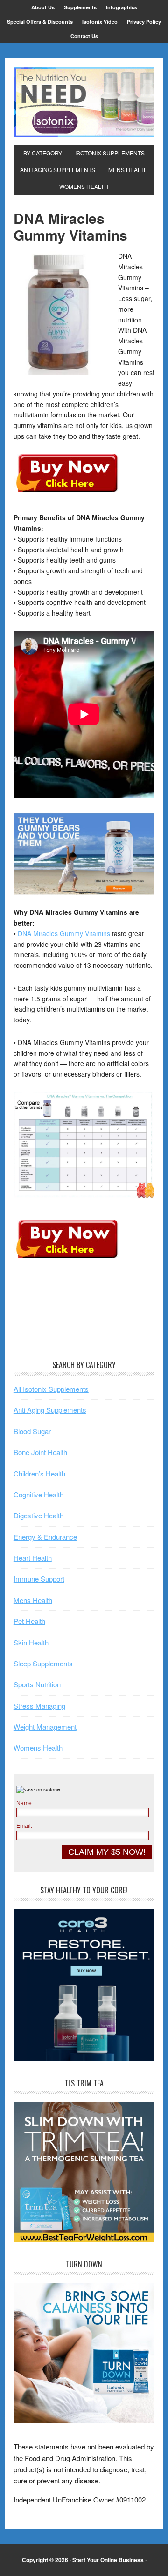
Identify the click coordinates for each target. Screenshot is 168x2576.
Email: (24, 1826)
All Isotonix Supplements (51, 1389)
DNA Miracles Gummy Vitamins (64, 933)
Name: (25, 1803)
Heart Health (33, 1558)
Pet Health (29, 1621)
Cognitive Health (38, 1494)
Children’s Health (39, 1473)
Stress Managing (39, 1706)
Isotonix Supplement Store (84, 102)
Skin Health (31, 1642)
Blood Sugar (32, 1431)
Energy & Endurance (45, 1537)
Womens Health (38, 1748)
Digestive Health (38, 1515)
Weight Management (45, 1727)
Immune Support (39, 1579)
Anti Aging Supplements (50, 1410)
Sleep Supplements (43, 1663)
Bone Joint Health (40, 1452)
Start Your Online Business (108, 2560)
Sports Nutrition (37, 1684)
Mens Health (33, 1600)
